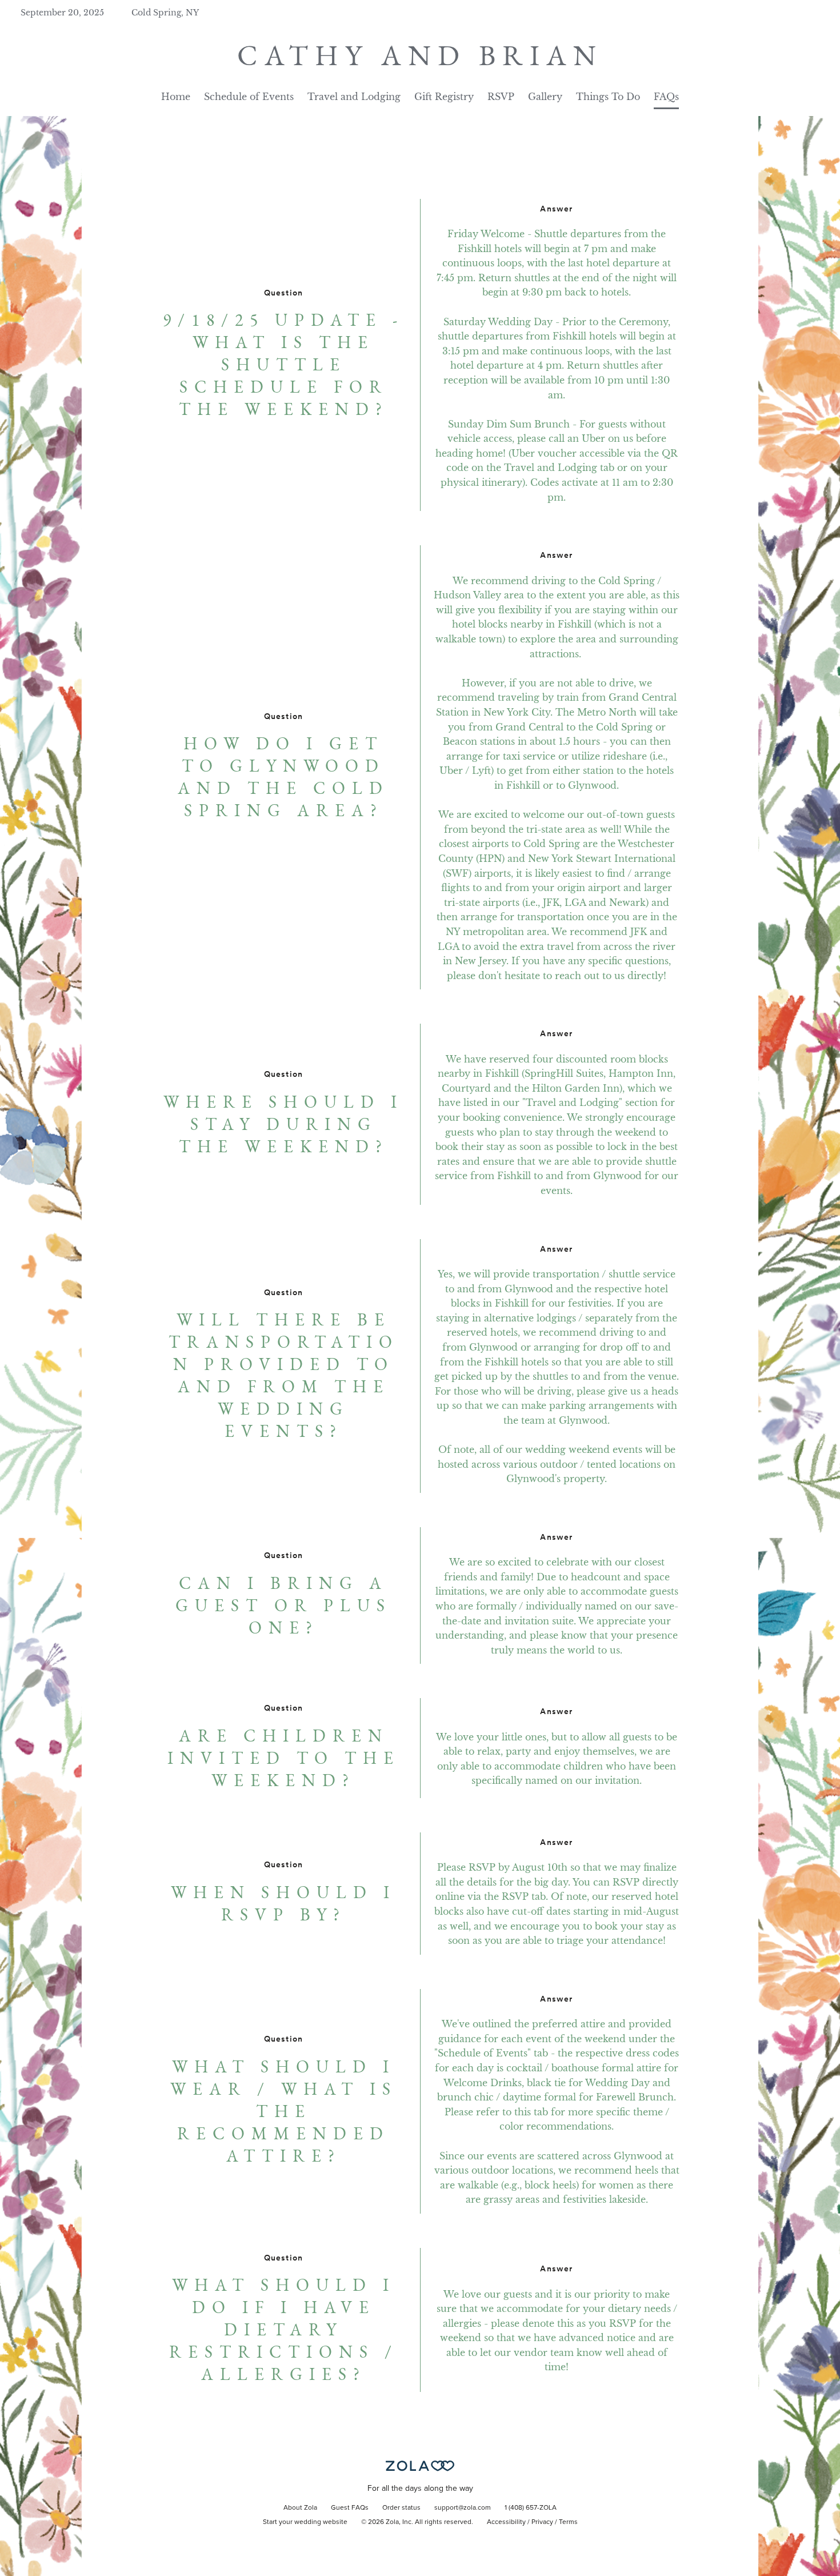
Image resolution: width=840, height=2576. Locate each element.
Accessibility (506, 2522)
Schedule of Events (249, 97)
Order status (401, 2508)
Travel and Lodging (354, 97)
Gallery (545, 97)
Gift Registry (444, 97)
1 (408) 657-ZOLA (531, 2508)
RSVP (501, 97)
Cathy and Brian (420, 55)
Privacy (542, 2522)
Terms (568, 2522)
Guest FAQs (350, 2508)
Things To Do (608, 97)
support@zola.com (463, 2508)
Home (176, 97)
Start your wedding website (305, 2522)
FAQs (666, 97)
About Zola (300, 2508)
